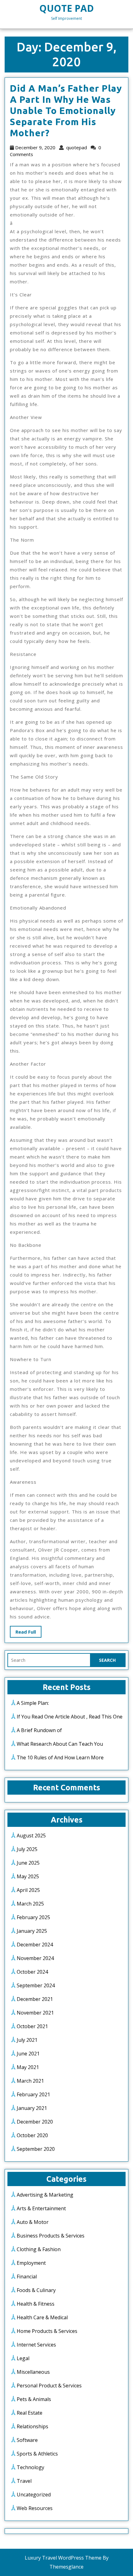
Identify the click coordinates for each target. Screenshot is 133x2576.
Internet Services (36, 2345)
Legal (23, 2358)
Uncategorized (34, 2495)
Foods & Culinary (36, 2290)
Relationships (32, 2426)
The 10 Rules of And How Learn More (60, 1757)
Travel (24, 2481)
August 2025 (31, 1836)
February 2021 (33, 2094)
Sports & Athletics (37, 2454)
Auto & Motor (33, 2222)
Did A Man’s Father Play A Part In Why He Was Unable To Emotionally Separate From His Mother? (66, 111)
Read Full (28, 1633)
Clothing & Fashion (39, 2249)
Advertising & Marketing (45, 2195)
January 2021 (32, 2108)
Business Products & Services (51, 2236)
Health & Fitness (36, 2304)
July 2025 (27, 1849)
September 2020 (36, 2149)
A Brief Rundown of (39, 1730)
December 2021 (35, 1999)
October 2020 (32, 2135)
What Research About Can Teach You (60, 1744)
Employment (31, 2263)
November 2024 (35, 1958)
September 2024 (36, 1985)
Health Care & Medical (42, 2317)
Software (27, 2440)
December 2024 (35, 1945)
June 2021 (28, 2054)
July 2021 (27, 2040)
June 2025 (28, 1863)
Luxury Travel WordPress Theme (63, 2558)
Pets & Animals (34, 2399)
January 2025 (32, 1931)
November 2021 (35, 2013)
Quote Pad (66, 8)
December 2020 (35, 2122)
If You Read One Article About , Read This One (70, 1717)
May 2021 (28, 2067)
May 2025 (28, 1876)
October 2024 (32, 1972)
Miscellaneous (33, 2372)
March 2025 (30, 1904)
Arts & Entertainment (41, 2208)
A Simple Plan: (33, 1703)
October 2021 (32, 2026)
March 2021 (30, 2081)
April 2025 (28, 1890)
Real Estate (30, 2413)
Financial (27, 2277)
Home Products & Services (47, 2331)
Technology (30, 2467)
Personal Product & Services (49, 2386)
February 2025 (33, 1917)
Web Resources (35, 2508)
